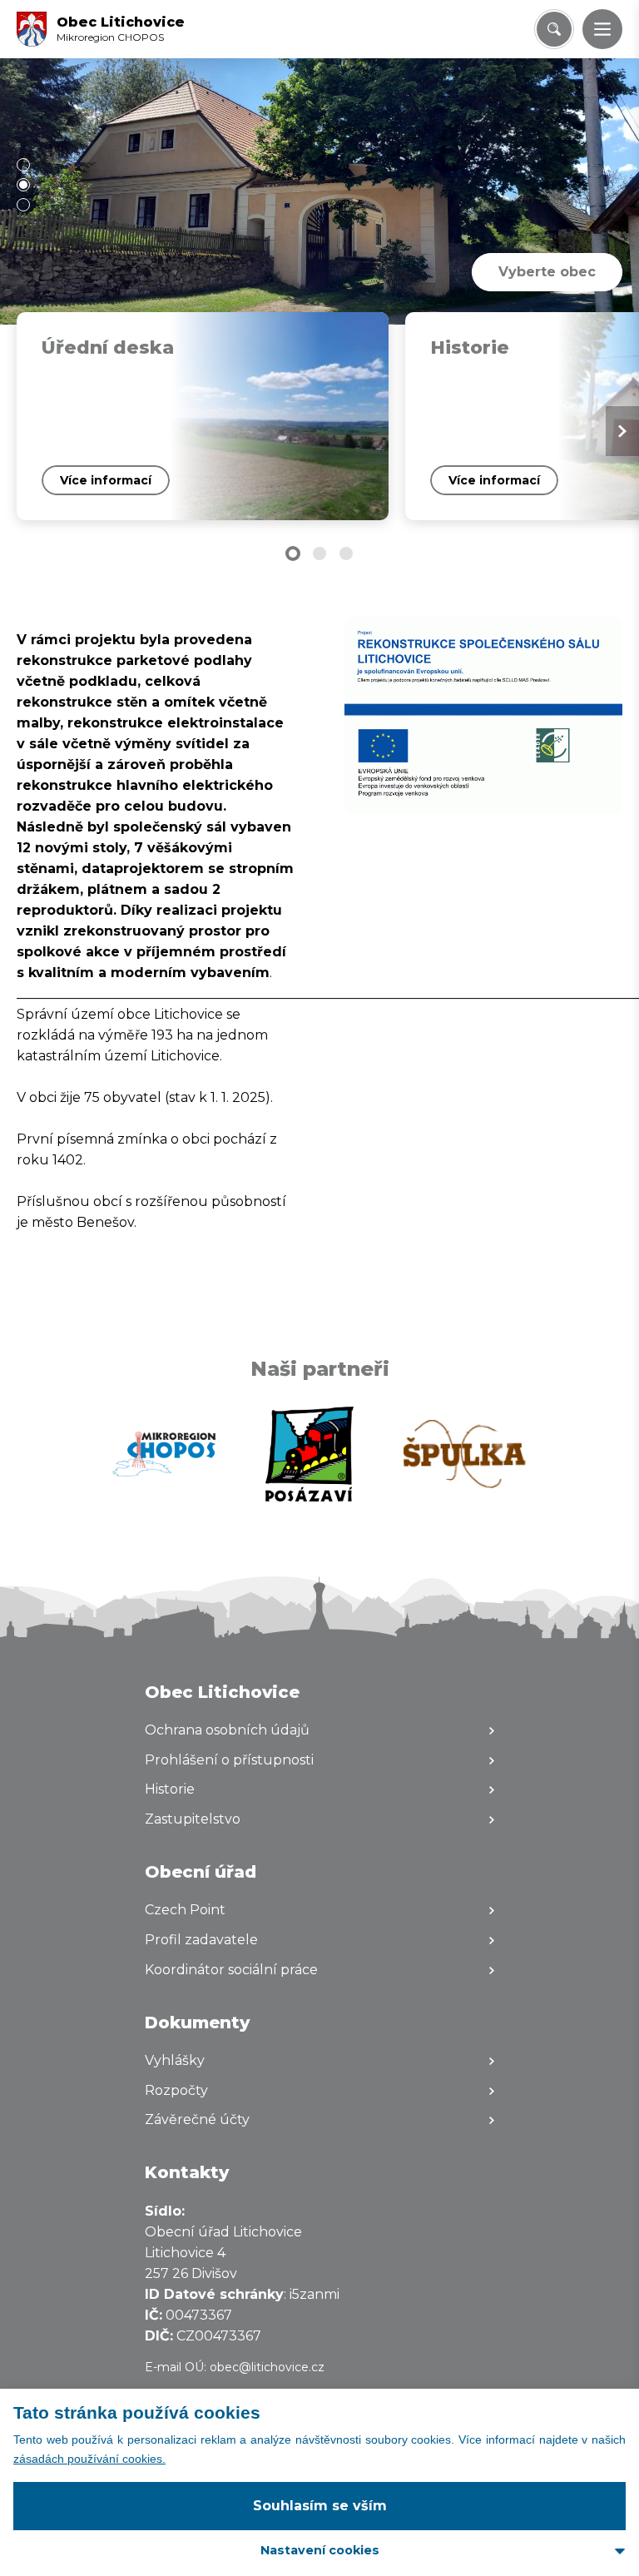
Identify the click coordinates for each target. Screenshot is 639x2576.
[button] (602, 29)
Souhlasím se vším (320, 2506)
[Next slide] (622, 431)
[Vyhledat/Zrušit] (554, 29)
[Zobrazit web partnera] (164, 1454)
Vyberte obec (547, 272)
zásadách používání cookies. (89, 2459)
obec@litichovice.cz (267, 2367)
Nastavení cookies (320, 2550)
